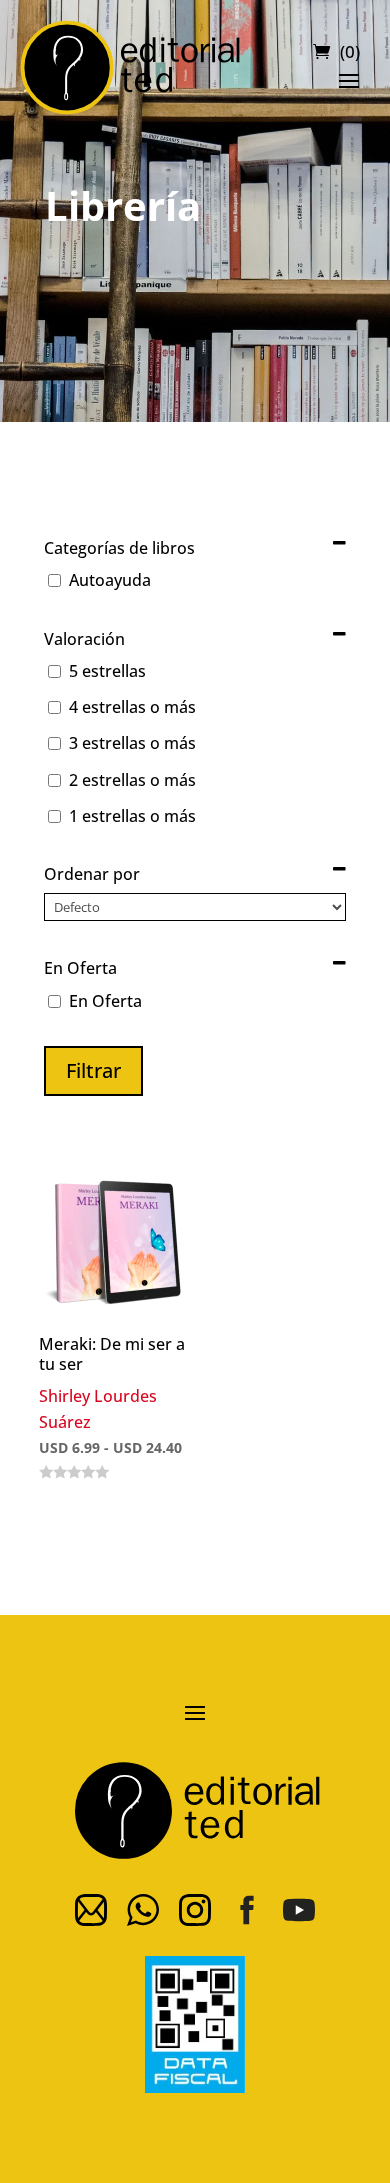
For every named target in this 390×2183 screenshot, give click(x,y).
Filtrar (93, 1070)
